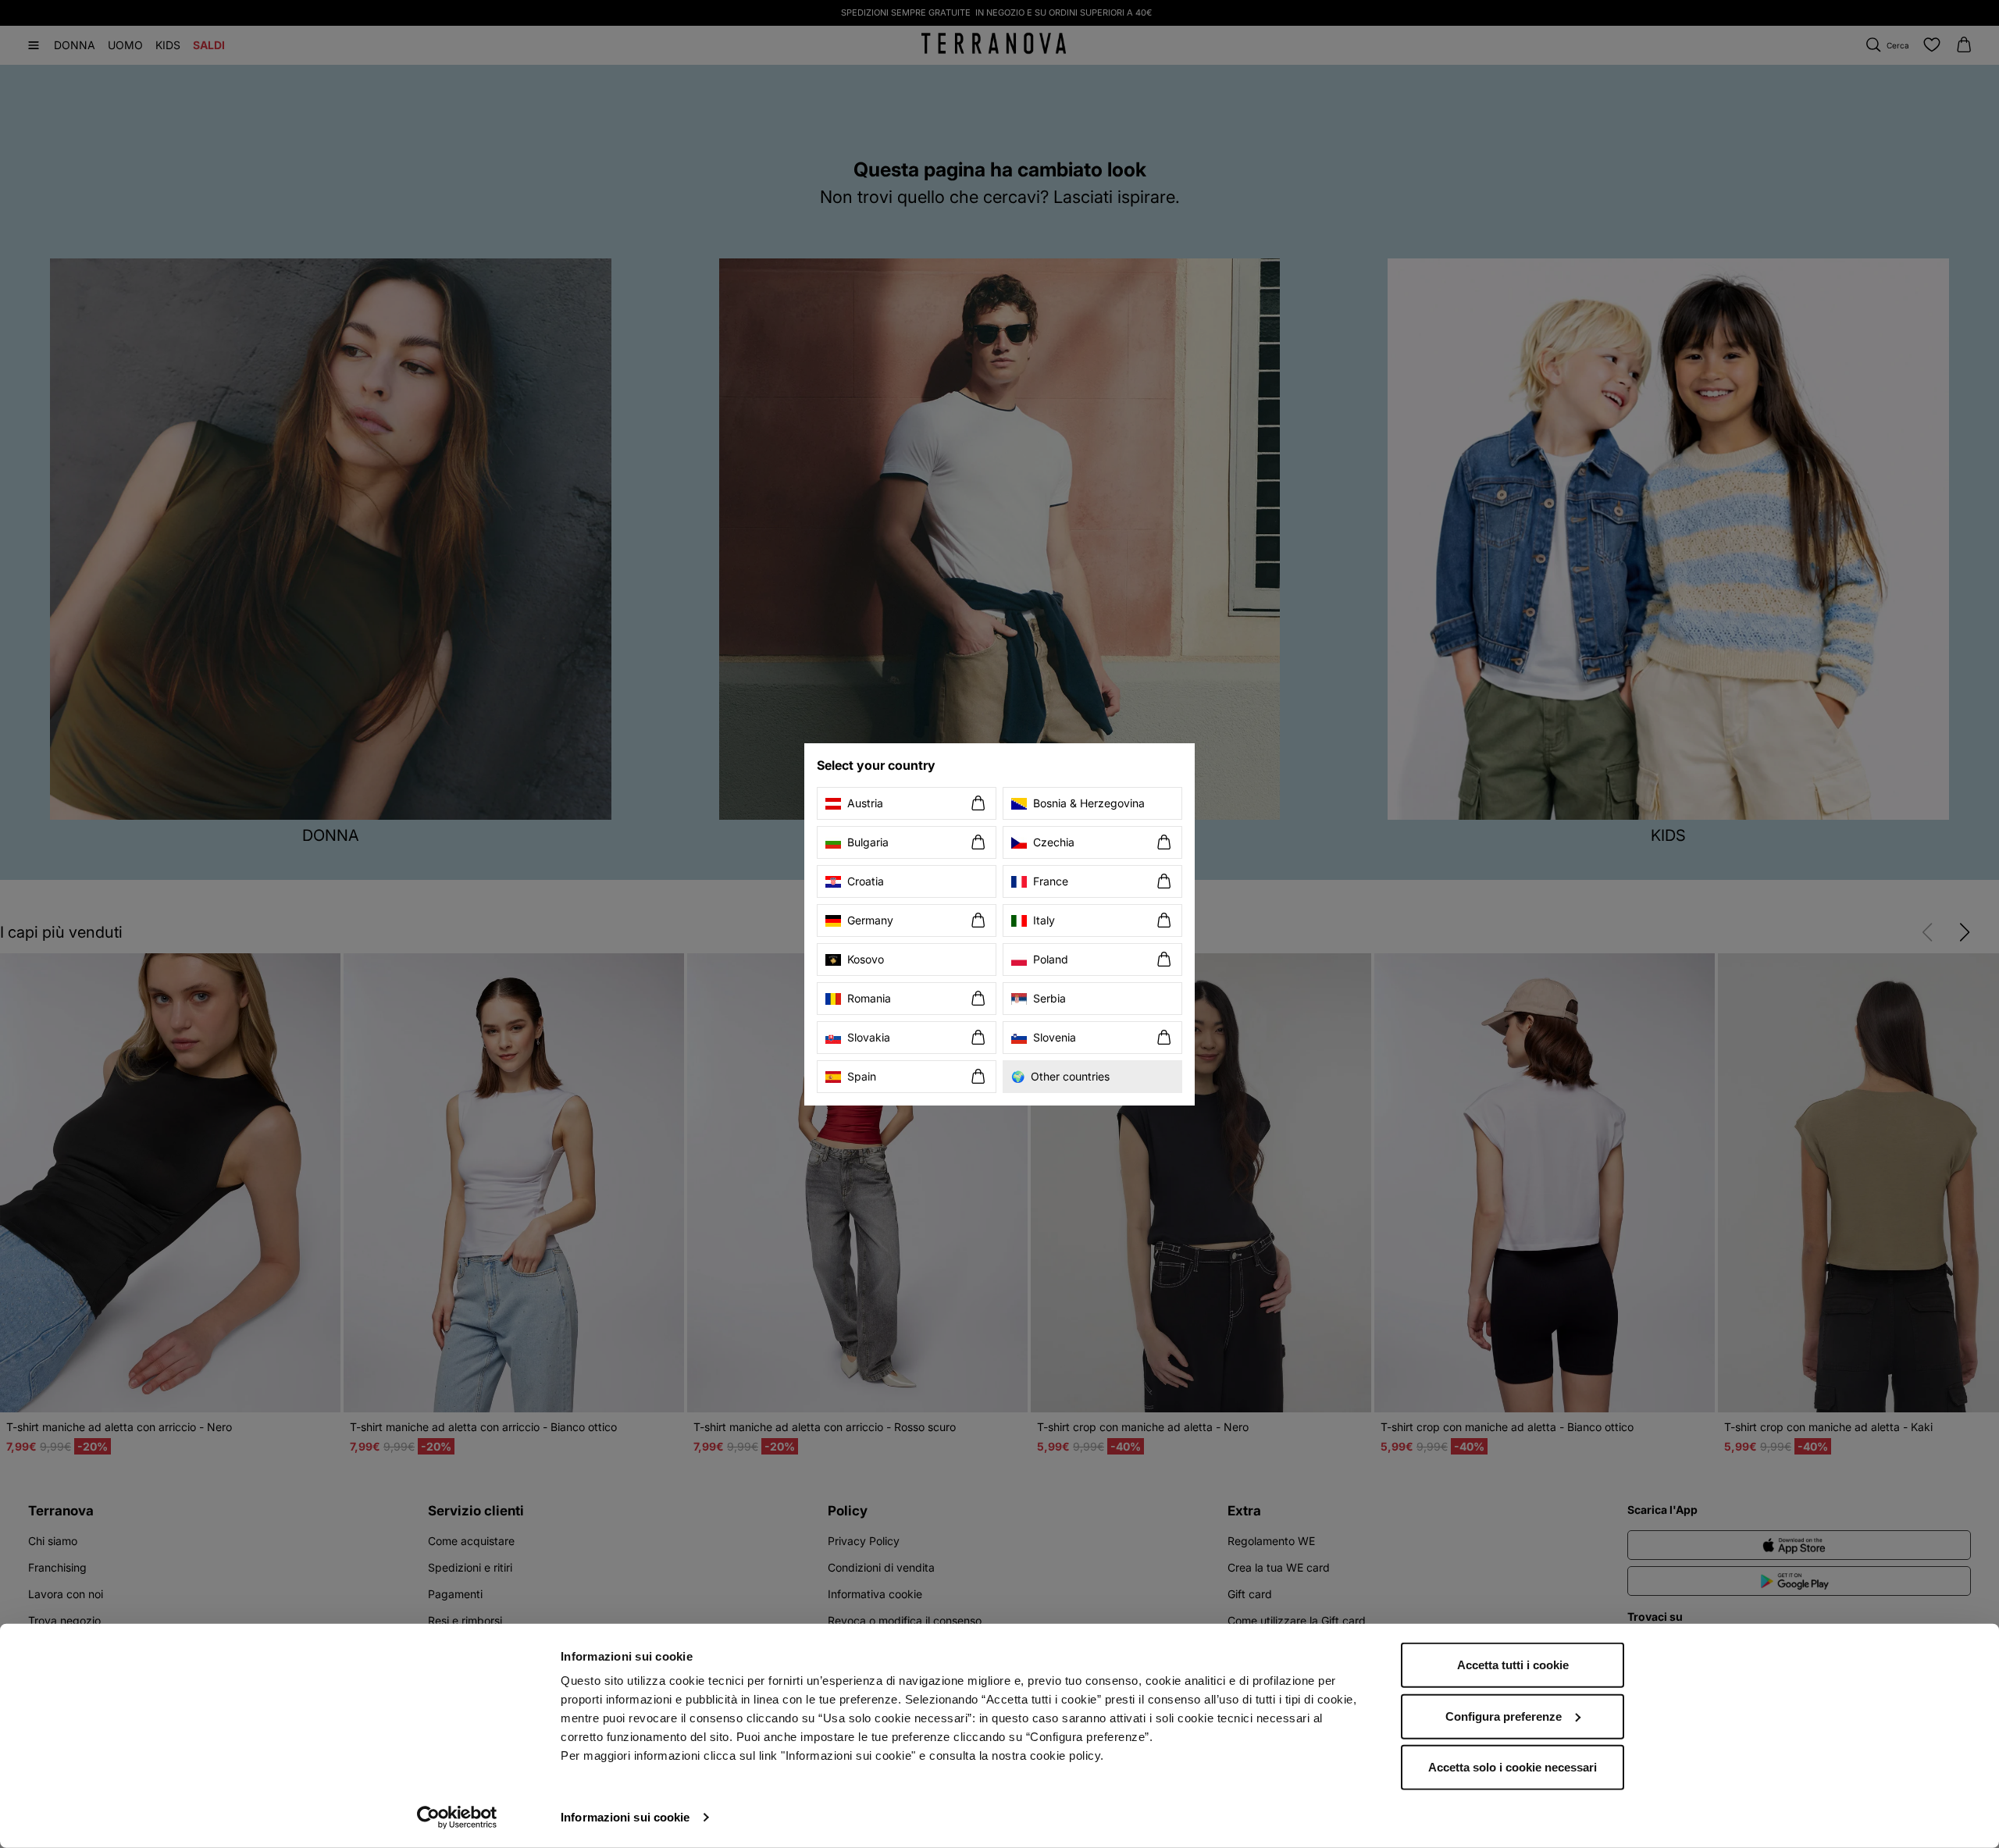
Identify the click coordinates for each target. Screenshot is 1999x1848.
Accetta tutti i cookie (1513, 1665)
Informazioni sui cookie (625, 1817)
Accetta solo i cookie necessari (1513, 1767)
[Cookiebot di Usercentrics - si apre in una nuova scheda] (457, 1818)
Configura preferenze (1504, 1716)
